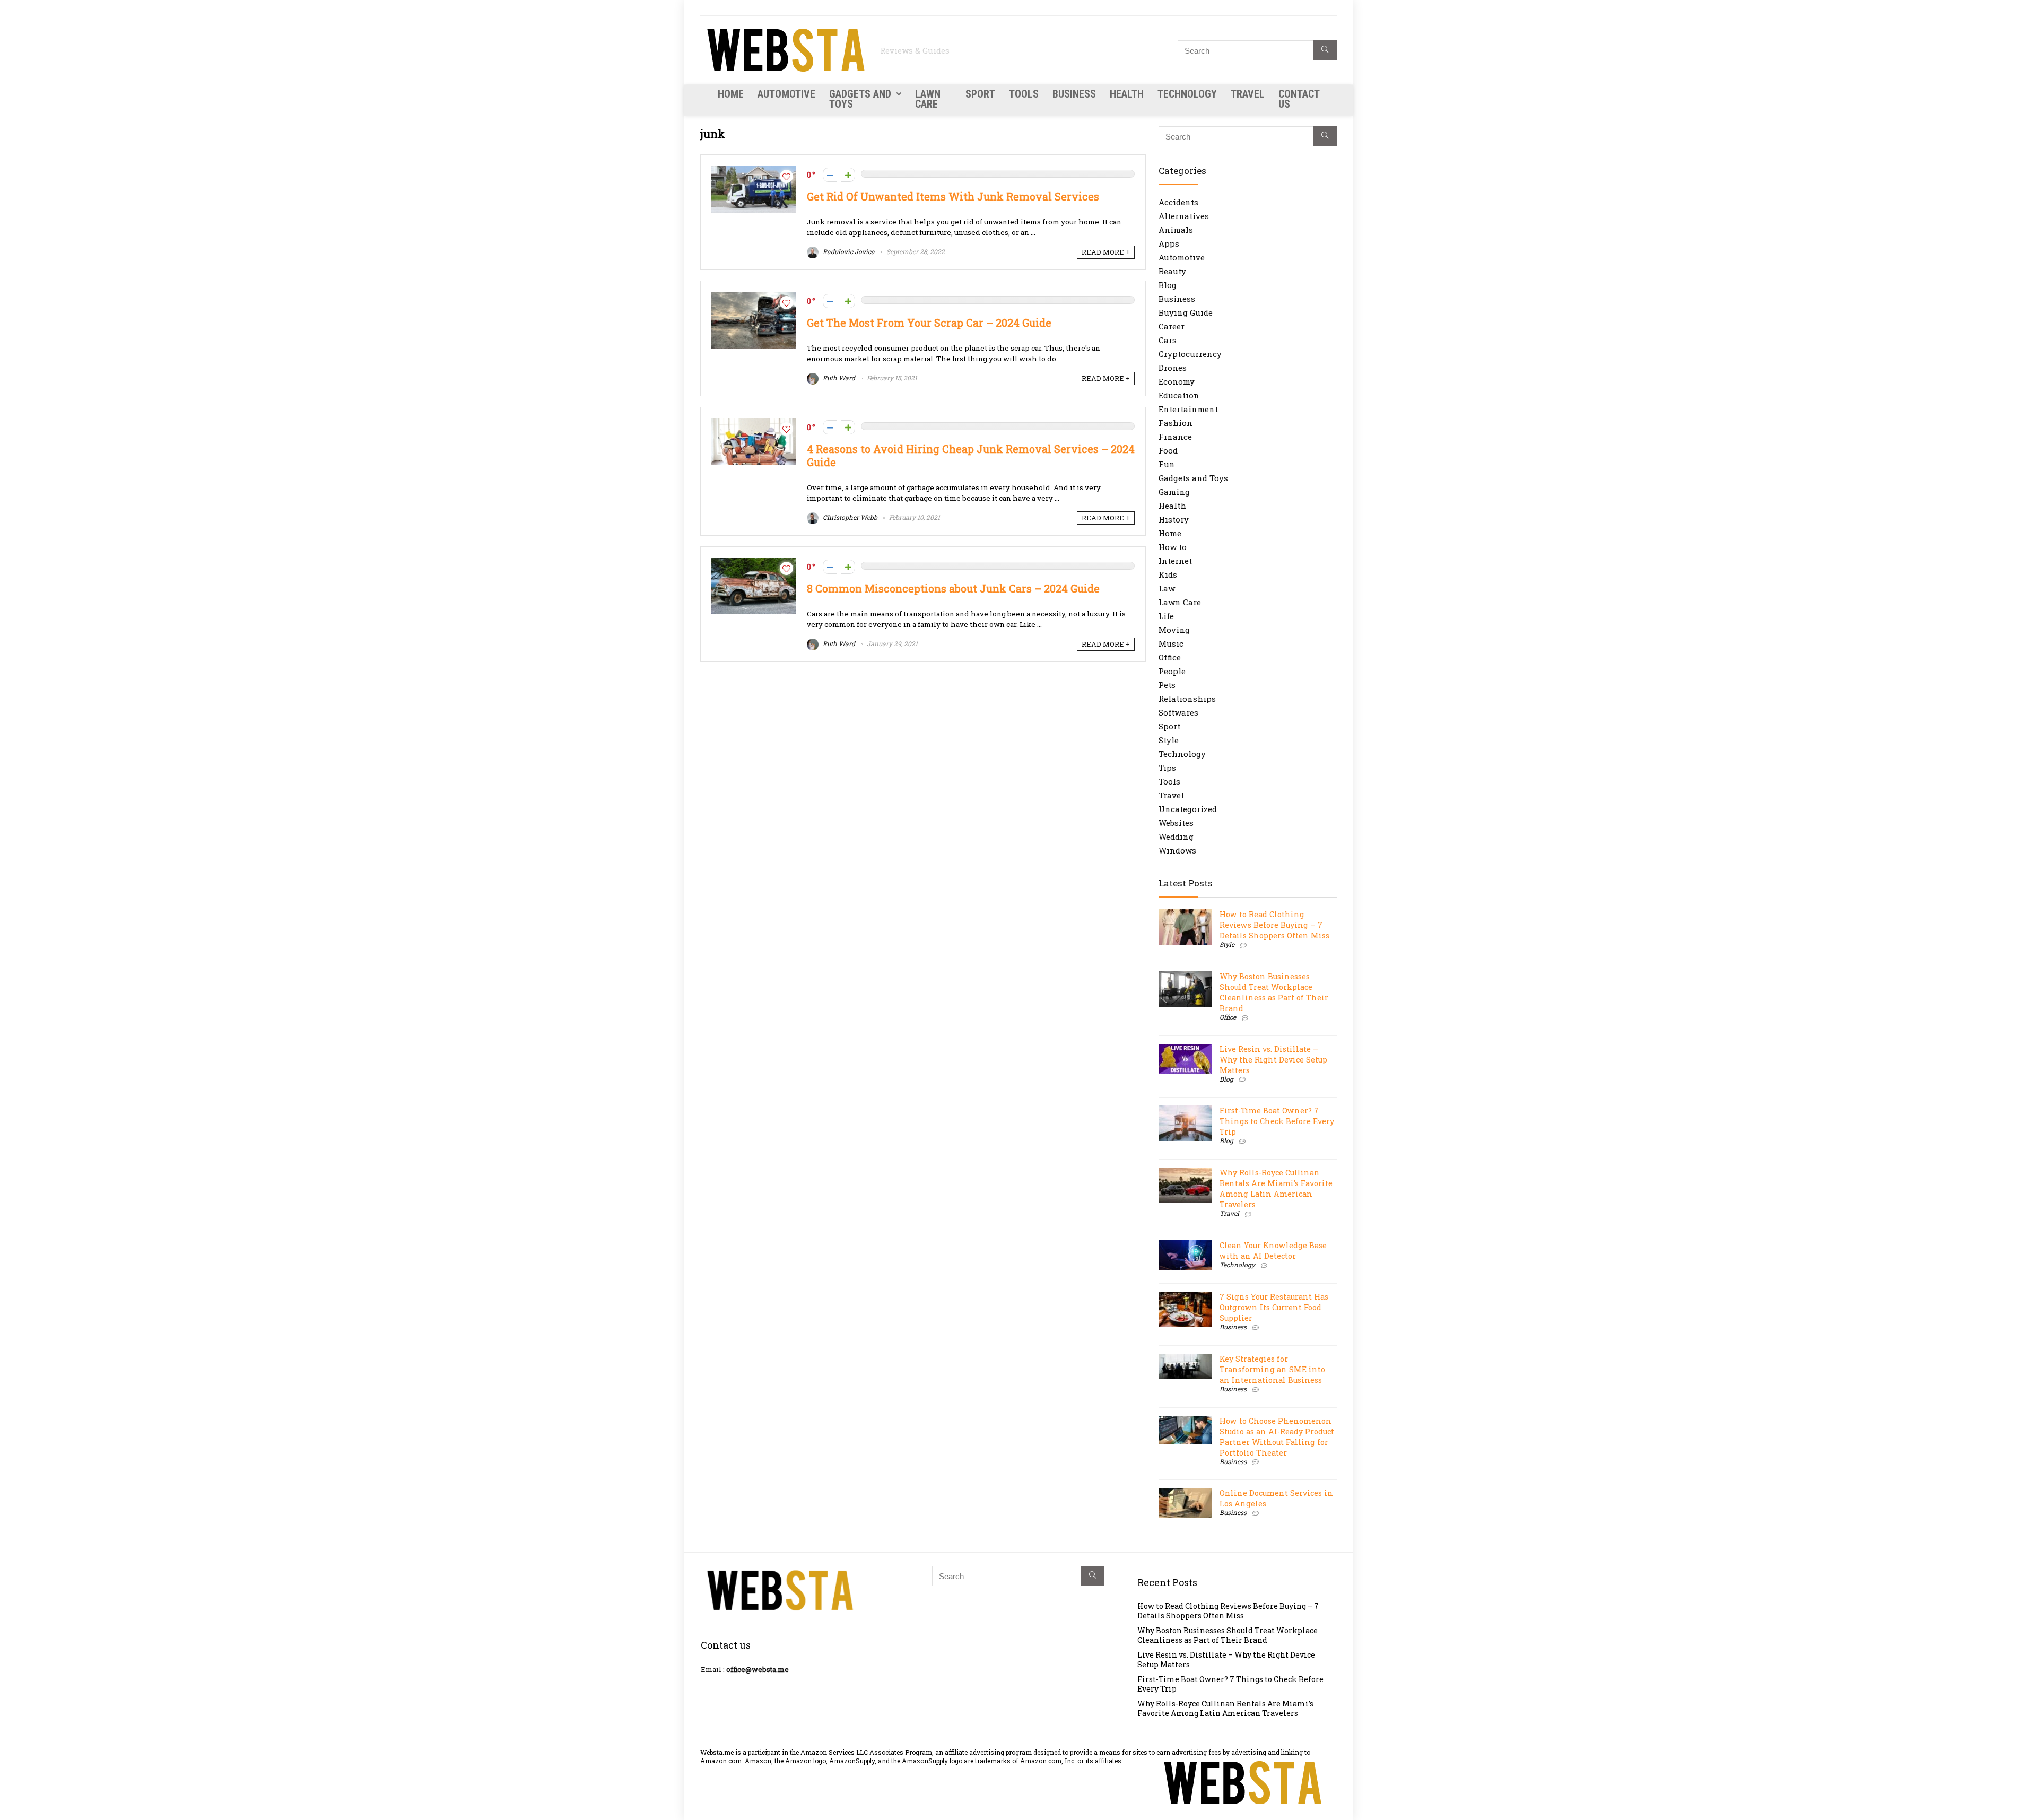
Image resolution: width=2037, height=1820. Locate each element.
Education (1179, 395)
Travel (1248, 94)
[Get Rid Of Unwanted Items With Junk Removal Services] (754, 171)
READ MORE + (1106, 252)
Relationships (1187, 699)
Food (1168, 450)
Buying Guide (1186, 312)
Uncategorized (1188, 809)
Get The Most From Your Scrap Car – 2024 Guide (929, 323)
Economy (1177, 381)
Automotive (786, 94)
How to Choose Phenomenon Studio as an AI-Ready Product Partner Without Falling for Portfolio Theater (1277, 1437)
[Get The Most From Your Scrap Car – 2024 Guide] (754, 297)
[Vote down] (830, 175)
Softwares (1178, 712)
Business (1074, 94)
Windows (1177, 850)
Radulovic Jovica (848, 251)
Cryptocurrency (1190, 354)
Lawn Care (928, 99)
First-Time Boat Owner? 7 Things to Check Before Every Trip (1277, 1121)
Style (1169, 740)
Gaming (1174, 492)
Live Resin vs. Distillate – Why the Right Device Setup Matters (1273, 1060)
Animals (1176, 230)
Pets (1167, 685)
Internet (1175, 561)
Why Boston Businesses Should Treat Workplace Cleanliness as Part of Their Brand (1274, 992)
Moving (1174, 630)
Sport (980, 94)
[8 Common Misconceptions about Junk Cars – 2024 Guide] (754, 563)
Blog (1168, 285)
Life (1166, 616)
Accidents (1178, 202)
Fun (1167, 464)
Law (1167, 588)
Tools (1024, 94)
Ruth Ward (838, 378)
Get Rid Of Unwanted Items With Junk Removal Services (953, 197)
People (1172, 671)
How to (1173, 547)
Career (1172, 326)
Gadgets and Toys (860, 99)
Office (1170, 657)
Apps (1169, 243)
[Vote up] (848, 175)
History (1174, 519)
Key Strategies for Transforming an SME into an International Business (1272, 1369)
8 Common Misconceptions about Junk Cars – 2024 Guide (953, 589)
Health (1127, 94)
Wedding (1176, 837)
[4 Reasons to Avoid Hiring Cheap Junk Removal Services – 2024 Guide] (754, 423)
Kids (1168, 574)
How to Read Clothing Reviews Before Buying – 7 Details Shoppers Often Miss (1274, 925)
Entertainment (1188, 409)
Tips (1167, 768)
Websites (1176, 823)
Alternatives (1184, 216)
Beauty (1172, 271)
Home (731, 94)
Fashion (1176, 423)
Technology (1187, 94)
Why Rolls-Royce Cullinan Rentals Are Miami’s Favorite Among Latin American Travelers (1276, 1188)
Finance (1175, 437)
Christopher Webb (849, 517)
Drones (1173, 368)
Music (1171, 643)
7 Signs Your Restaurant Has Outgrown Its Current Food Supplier (1274, 1307)
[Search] (1325, 50)
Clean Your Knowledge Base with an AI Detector (1273, 1251)
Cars (1168, 340)
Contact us (1299, 99)
